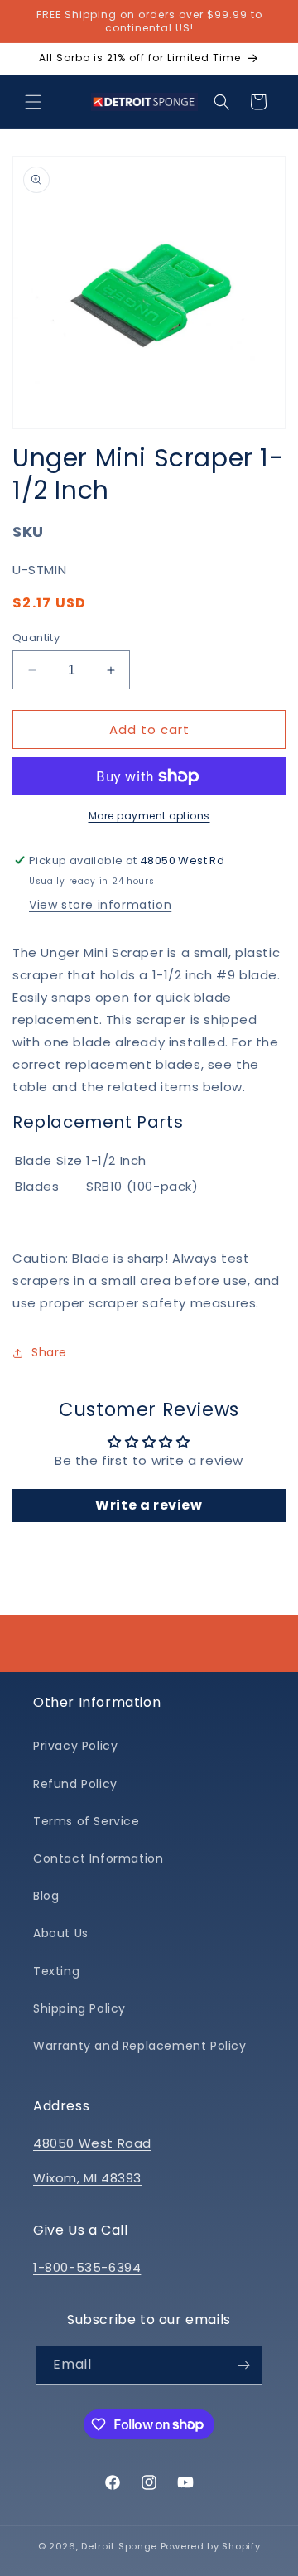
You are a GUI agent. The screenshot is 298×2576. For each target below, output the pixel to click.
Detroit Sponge (119, 2546)
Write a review (149, 1505)
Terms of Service (87, 1821)
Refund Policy (75, 1784)
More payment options (149, 816)
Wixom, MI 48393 (87, 2178)
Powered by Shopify (211, 2546)
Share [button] (49, 1352)
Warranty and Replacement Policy (140, 2046)
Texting (56, 1971)
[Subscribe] (243, 2365)
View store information (100, 905)
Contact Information (98, 1858)
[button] (33, 102)
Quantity (36, 638)
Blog (46, 1896)
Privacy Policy (75, 1746)
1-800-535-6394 (87, 2267)
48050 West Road (92, 2143)
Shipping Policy (79, 2008)
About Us (61, 1933)
